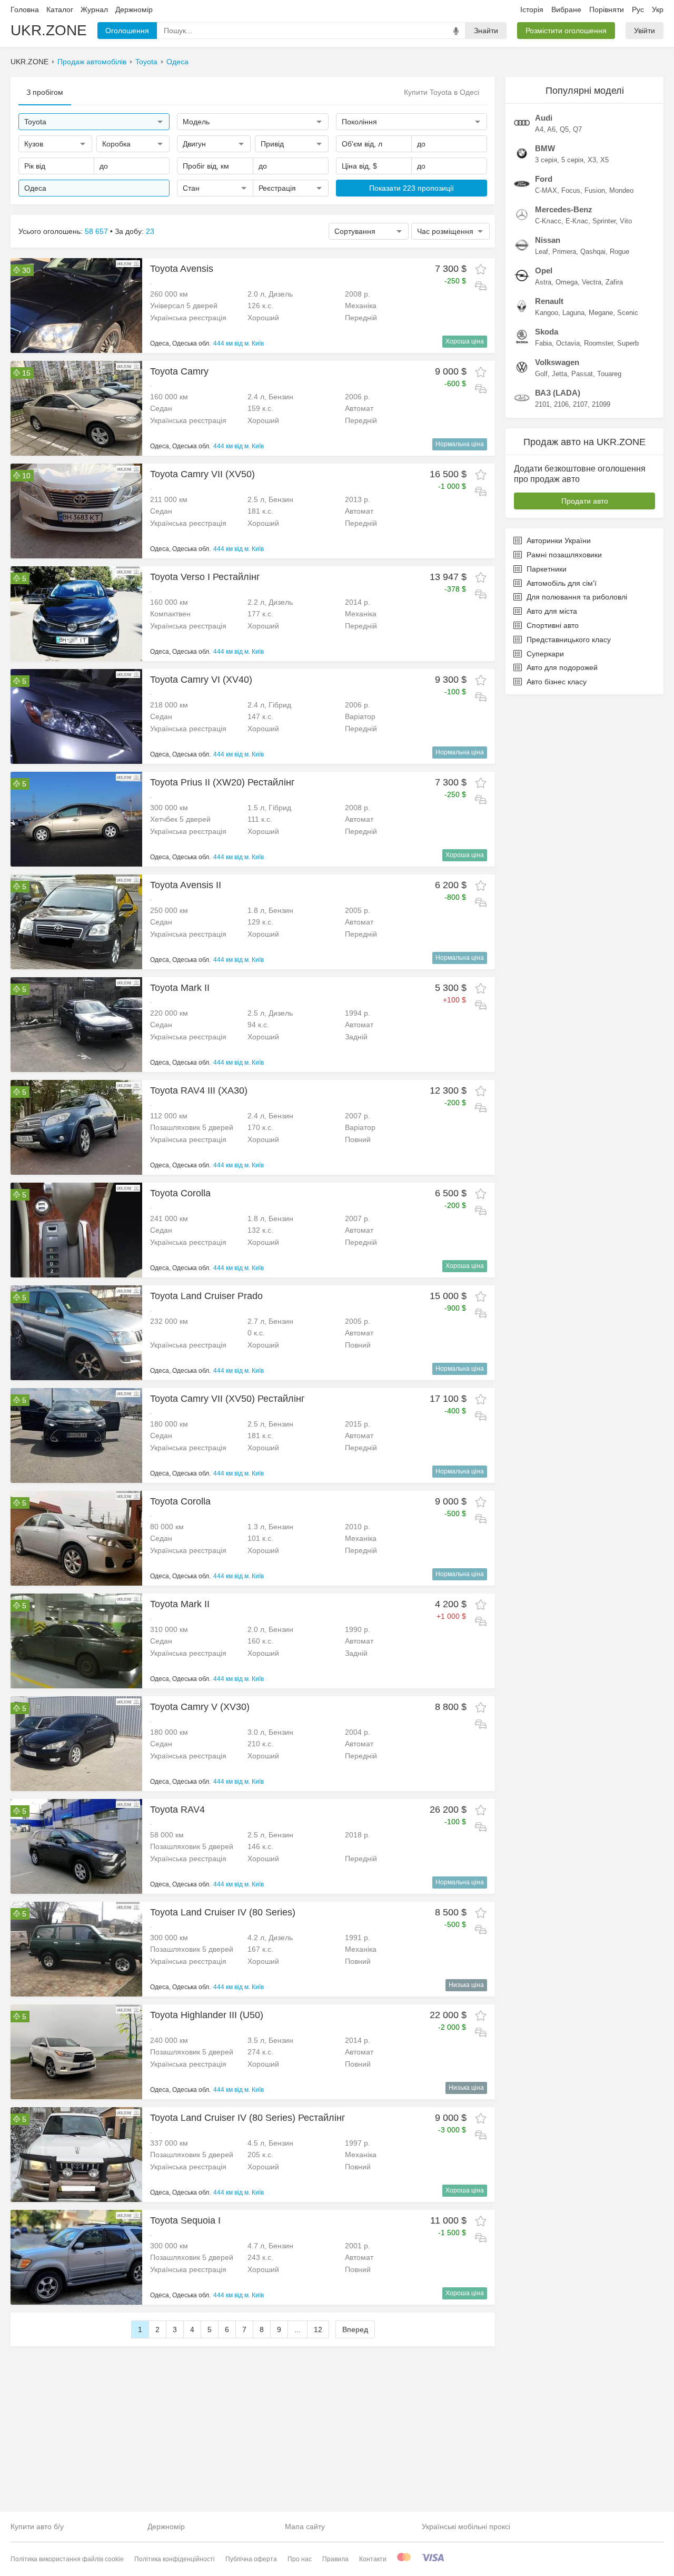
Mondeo (621, 190)
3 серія (546, 160)
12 (318, 2329)
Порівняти (607, 9)
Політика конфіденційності (175, 2559)
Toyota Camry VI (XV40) (201, 680)
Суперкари (545, 654)
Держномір (134, 9)
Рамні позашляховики (564, 555)
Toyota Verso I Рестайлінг (205, 577)
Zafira (614, 282)
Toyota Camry (179, 371)
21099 (601, 404)
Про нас (300, 2559)
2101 (542, 404)
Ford (544, 179)
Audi (544, 118)
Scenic (628, 313)
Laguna (573, 313)
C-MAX (546, 190)
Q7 (577, 129)
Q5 (564, 129)
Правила (335, 2559)
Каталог (60, 9)
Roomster (598, 343)
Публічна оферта (251, 2559)
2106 (561, 404)
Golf (541, 374)
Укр (658, 9)
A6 (551, 129)
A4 (539, 129)
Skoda (547, 332)
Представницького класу (569, 640)
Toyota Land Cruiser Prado (206, 1296)
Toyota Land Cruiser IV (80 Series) (223, 1912)
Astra (543, 282)
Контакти (373, 2559)
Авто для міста (552, 611)
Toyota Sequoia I (185, 2220)
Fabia (543, 343)
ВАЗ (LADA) (558, 393)
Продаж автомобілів (92, 62)
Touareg (609, 374)
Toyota (146, 62)
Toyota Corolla (180, 1193)
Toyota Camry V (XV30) (200, 1707)
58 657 (96, 231)
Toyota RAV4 (177, 1810)
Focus (571, 190)
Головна (25, 9)
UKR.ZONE (49, 30)
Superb (628, 343)
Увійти (645, 31)
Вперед (355, 2329)
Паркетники (547, 569)
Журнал (94, 9)
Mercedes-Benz (564, 209)
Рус (638, 9)
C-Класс (548, 221)
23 (150, 231)
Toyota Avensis (182, 269)
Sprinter (604, 221)
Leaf (542, 252)
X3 (592, 160)
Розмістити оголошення (566, 31)
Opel (544, 271)
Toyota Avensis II (186, 885)
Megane (601, 313)
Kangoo (547, 313)
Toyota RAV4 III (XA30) (199, 1090)
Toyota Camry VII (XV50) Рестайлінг (227, 1399)
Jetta (559, 374)
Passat (582, 374)
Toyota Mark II (180, 988)
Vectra (592, 282)
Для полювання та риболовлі (577, 597)
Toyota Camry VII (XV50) (202, 474)
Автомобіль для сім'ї (562, 583)
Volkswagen (557, 362)
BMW (545, 148)
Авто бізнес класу (557, 682)
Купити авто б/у (37, 2526)
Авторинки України (559, 540)
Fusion (595, 190)
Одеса (177, 62)
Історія (532, 9)
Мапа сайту (305, 2526)
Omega (567, 282)
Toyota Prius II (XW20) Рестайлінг (222, 782)
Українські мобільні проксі (466, 2526)
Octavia (568, 343)
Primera (564, 252)
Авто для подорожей (562, 667)
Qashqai (593, 252)
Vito (626, 221)
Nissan (548, 240)
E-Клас (577, 221)
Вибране (566, 9)
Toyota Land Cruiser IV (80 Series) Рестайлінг (248, 2118)
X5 (604, 160)
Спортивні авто (553, 625)
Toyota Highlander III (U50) (207, 2015)
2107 (580, 404)
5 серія (572, 160)
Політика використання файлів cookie (67, 2559)
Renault (549, 301)
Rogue (620, 252)
